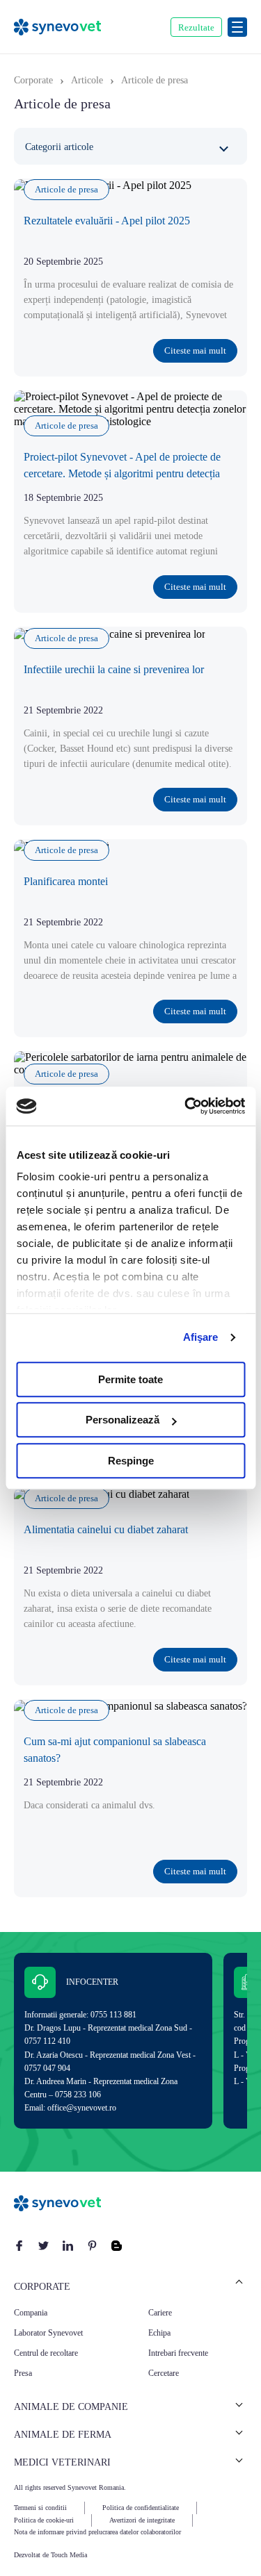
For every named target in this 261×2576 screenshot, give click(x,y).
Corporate (42, 2287)
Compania (31, 2313)
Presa (23, 2373)
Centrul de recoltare (46, 2353)
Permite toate (130, 1379)
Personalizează (122, 1420)
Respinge (131, 1461)
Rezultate (196, 27)
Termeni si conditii (40, 2508)
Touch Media (69, 2555)
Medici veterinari (62, 2462)
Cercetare (164, 2373)
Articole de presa (66, 189)
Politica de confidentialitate (141, 2508)
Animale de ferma (63, 2435)
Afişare (201, 1337)
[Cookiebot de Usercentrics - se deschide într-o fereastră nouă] (186, 1106)
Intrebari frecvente (178, 2353)
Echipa (159, 2333)
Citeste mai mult (195, 350)
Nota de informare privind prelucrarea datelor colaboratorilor (97, 2532)
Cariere (160, 2313)
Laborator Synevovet (48, 2333)
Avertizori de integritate (142, 2520)
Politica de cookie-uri (44, 2520)
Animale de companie (71, 2407)
